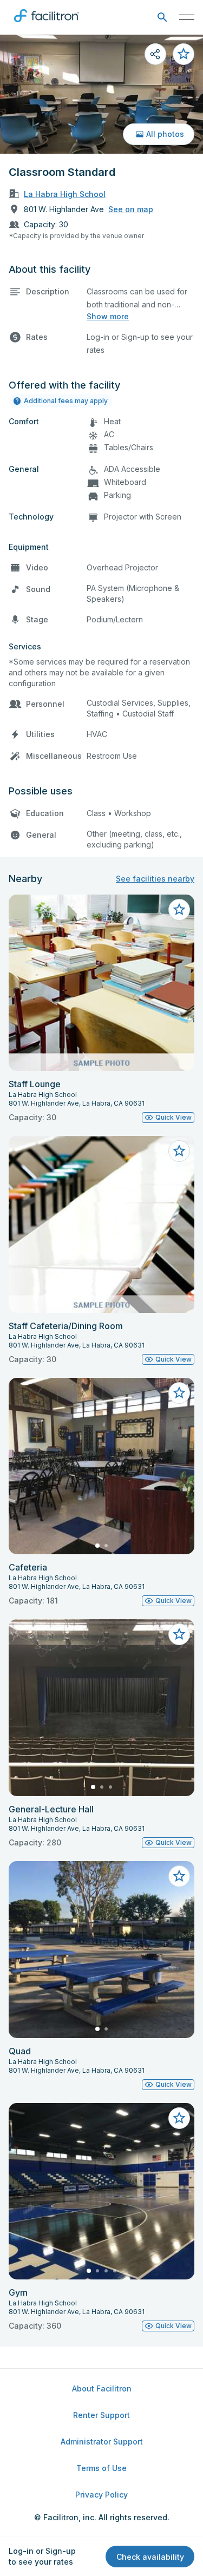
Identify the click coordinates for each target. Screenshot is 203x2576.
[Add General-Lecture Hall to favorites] (179, 1634)
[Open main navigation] (187, 17)
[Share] (155, 54)
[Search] (162, 18)
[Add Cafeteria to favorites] (179, 1393)
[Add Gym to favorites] (179, 2118)
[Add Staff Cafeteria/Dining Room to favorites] (179, 1151)
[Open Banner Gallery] (101, 94)
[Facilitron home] (47, 24)
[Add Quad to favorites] (179, 1876)
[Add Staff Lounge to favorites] (179, 910)
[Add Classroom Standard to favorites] (184, 54)
